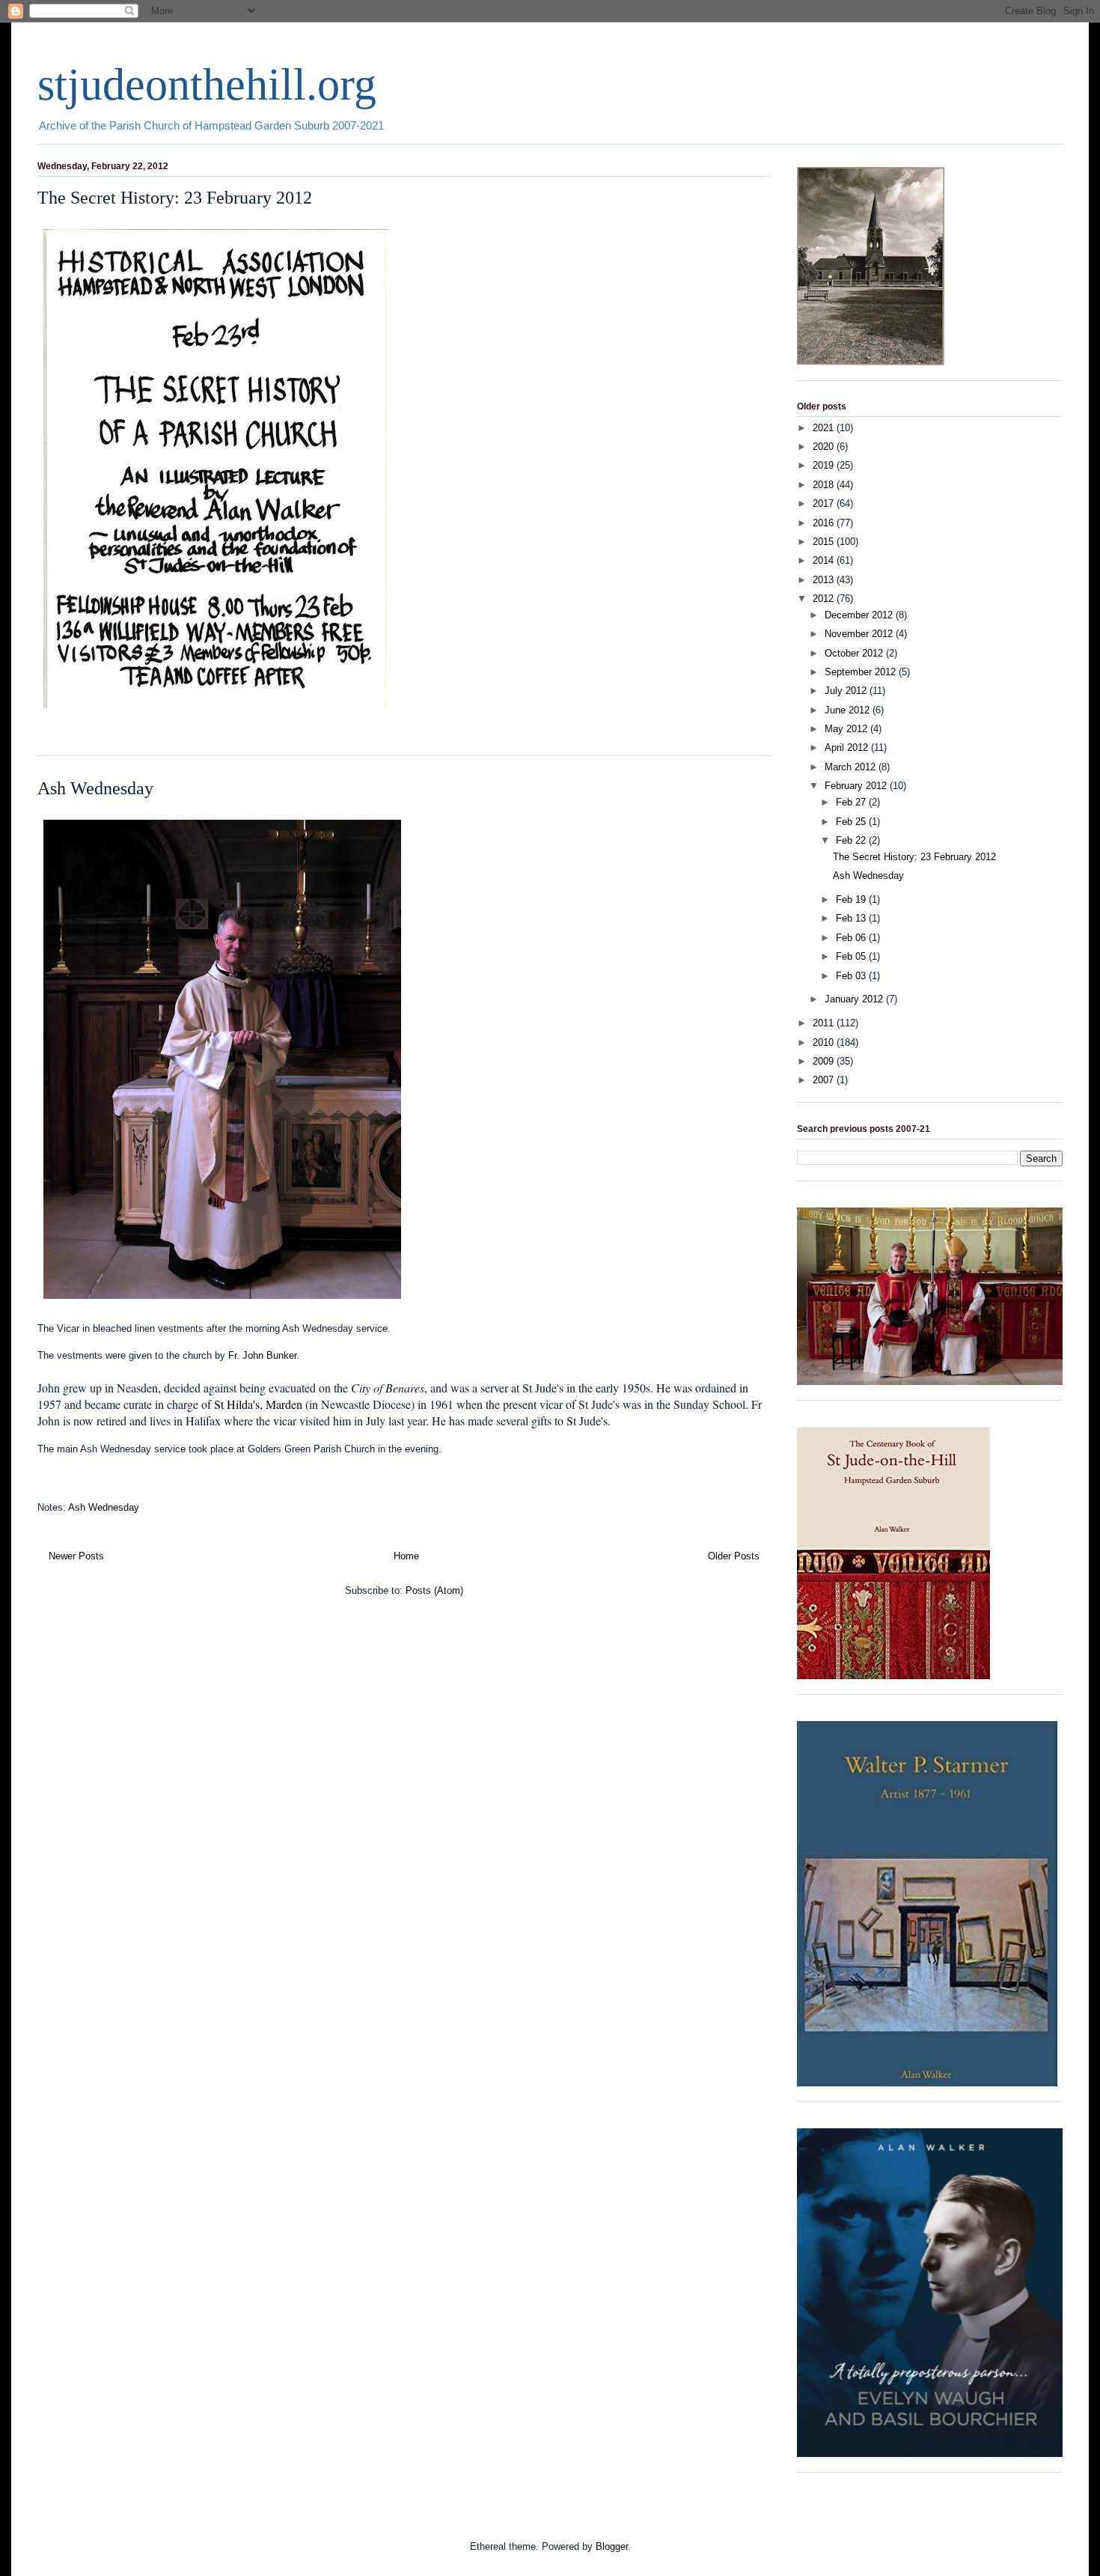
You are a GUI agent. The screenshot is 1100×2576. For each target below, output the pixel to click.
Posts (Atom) (434, 1590)
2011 (825, 1023)
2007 (825, 1080)
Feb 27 (852, 802)
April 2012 (848, 747)
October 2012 (855, 653)
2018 (825, 485)
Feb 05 (852, 956)
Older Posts (734, 1556)
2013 (825, 580)
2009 (825, 1061)
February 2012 (857, 786)
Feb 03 (852, 976)
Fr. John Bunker (262, 1355)
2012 (825, 599)
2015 (825, 542)
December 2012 (860, 615)
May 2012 (847, 729)
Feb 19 (852, 899)
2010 (825, 1042)
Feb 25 (852, 822)
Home (406, 1556)
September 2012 (862, 672)
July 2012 (847, 691)
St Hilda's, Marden (258, 1404)
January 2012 (855, 999)
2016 (825, 523)
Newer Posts (76, 1556)
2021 (825, 428)
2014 (825, 560)
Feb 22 (852, 840)
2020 (825, 447)
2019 (825, 465)
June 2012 (849, 710)
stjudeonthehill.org (207, 85)
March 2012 (852, 767)
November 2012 (860, 634)
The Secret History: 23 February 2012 (175, 198)
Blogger (612, 2546)
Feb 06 (852, 938)
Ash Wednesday (95, 788)
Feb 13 (852, 918)
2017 (825, 503)
